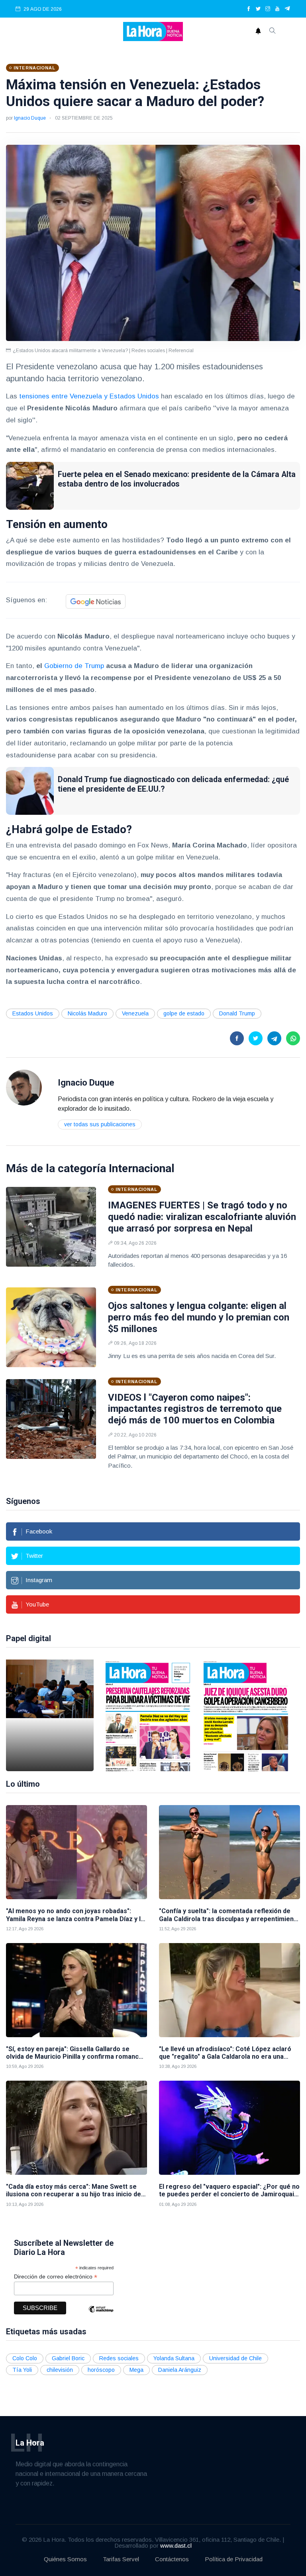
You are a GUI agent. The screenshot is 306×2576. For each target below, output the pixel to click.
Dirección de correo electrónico (56, 2277)
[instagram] (268, 9)
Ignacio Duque (30, 118)
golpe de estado (184, 1013)
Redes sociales (119, 2358)
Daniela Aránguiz (180, 2370)
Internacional (142, 1168)
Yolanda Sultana (174, 2358)
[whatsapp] (293, 1038)
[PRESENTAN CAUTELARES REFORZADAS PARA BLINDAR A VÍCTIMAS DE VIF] (148, 1715)
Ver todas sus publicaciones (100, 1124)
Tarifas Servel (121, 2559)
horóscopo (101, 2370)
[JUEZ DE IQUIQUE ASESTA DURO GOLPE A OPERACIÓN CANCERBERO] (246, 1715)
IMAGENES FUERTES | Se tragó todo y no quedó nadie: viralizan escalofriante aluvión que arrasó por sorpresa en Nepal (202, 1217)
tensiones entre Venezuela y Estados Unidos (89, 396)
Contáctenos (172, 2559)
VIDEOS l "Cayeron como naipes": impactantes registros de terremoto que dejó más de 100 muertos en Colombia (195, 1409)
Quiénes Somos (65, 2559)
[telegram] (287, 9)
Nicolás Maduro (87, 1013)
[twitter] (258, 9)
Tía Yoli (22, 2370)
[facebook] (249, 9)
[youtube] (277, 9)
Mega (136, 2370)
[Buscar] (273, 32)
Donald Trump (237, 1013)
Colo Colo (25, 2358)
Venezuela (135, 1013)
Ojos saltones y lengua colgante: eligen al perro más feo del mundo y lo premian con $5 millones (199, 1317)
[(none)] (24, 1087)
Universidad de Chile (235, 2358)
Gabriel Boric (68, 2358)
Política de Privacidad (234, 2559)
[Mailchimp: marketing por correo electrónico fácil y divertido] (101, 2315)
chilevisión (60, 2370)
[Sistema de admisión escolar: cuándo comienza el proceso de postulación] (50, 1715)
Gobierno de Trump (74, 666)
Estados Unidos (33, 1013)
